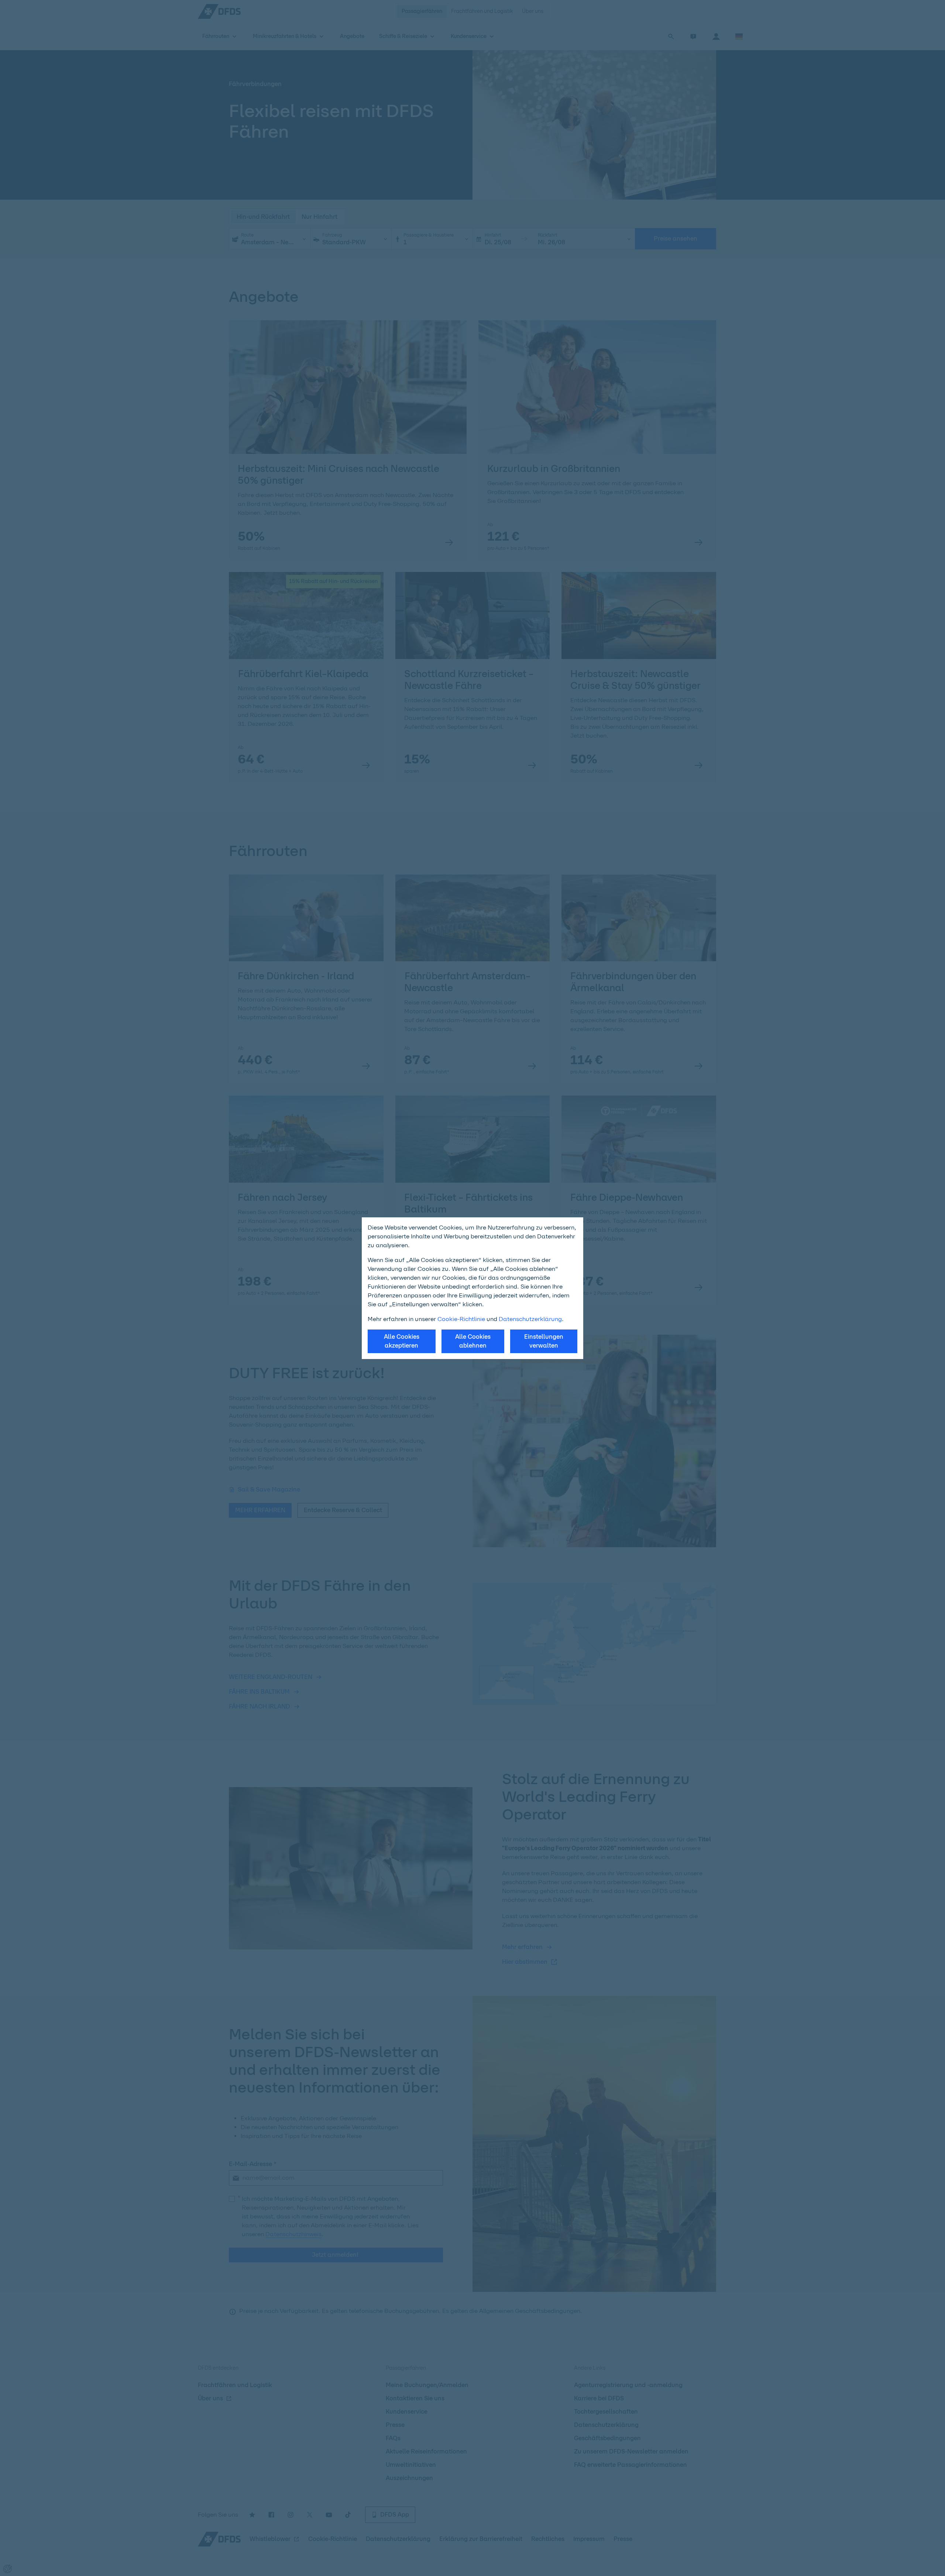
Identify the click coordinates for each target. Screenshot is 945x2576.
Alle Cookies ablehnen (473, 1341)
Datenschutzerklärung (530, 1319)
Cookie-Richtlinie (461, 1319)
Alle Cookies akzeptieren (402, 1341)
